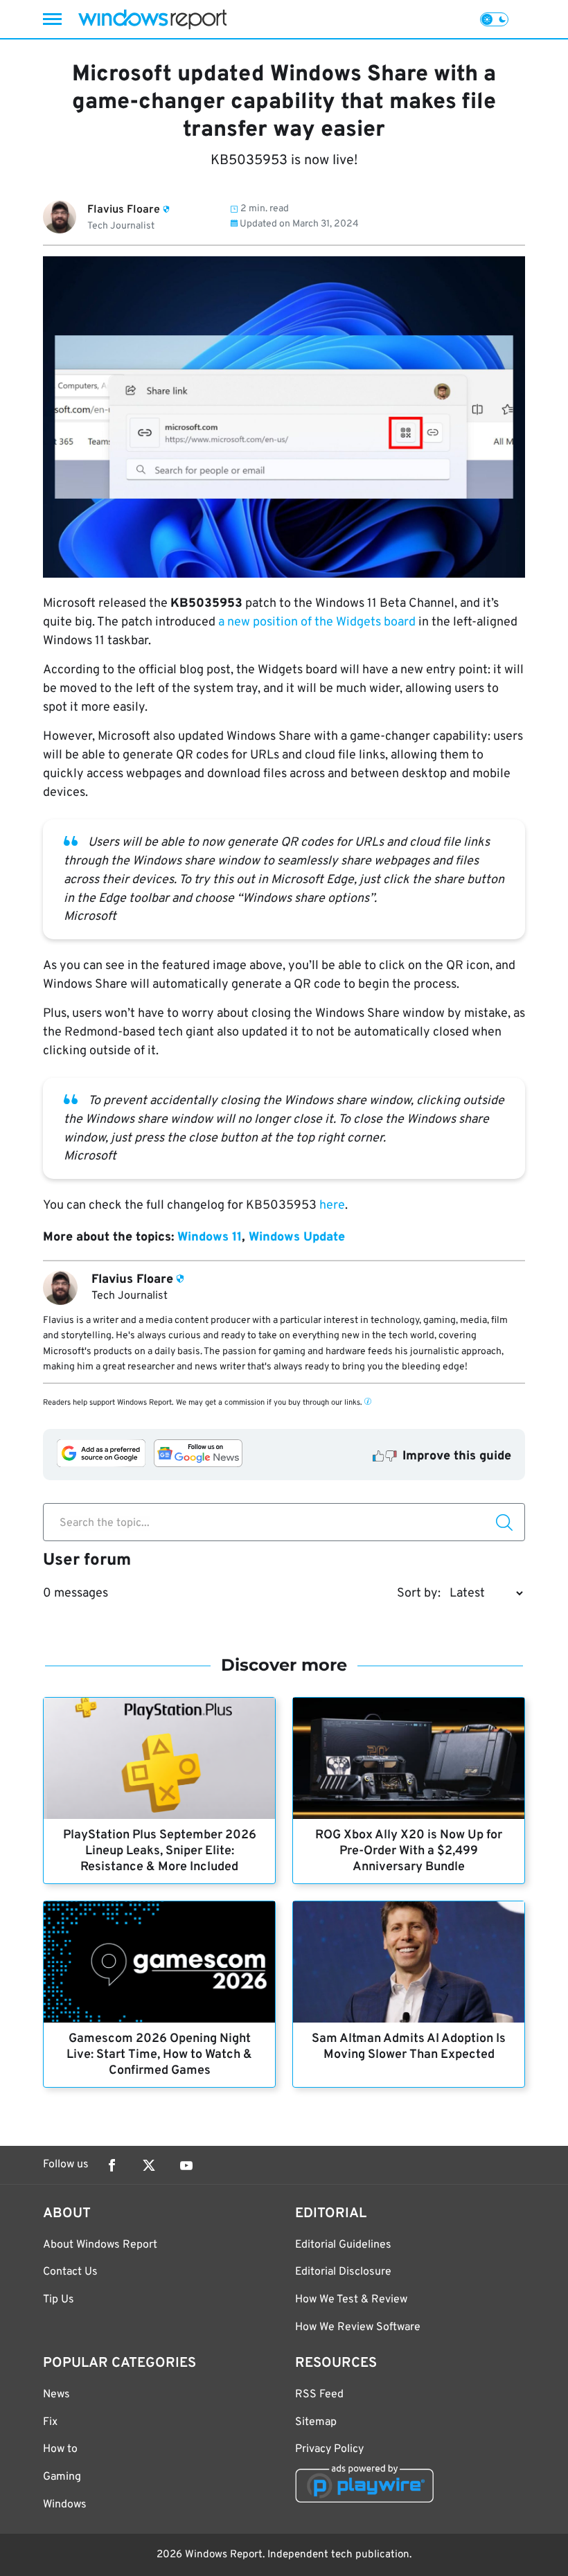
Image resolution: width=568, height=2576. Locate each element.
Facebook (112, 2165)
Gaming (62, 2477)
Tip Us (59, 2300)
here (332, 1206)
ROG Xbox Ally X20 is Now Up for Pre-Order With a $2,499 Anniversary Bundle (409, 1851)
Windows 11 (210, 1237)
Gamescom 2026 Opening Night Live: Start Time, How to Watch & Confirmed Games (159, 2055)
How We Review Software (358, 2327)
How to (60, 2449)
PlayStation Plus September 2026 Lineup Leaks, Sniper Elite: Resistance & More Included (160, 1851)
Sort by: (419, 1593)
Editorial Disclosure (343, 2272)
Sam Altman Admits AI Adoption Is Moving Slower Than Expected (409, 2047)
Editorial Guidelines (343, 2245)
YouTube (186, 2165)
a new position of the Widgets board (316, 622)
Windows (65, 2505)
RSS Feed (319, 2395)
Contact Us (70, 2272)
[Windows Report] (152, 19)
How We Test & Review (351, 2300)
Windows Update (297, 1237)
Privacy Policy (329, 2449)
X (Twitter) (149, 2165)
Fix (50, 2422)
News (56, 2395)
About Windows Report (100, 2245)
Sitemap (316, 2422)
